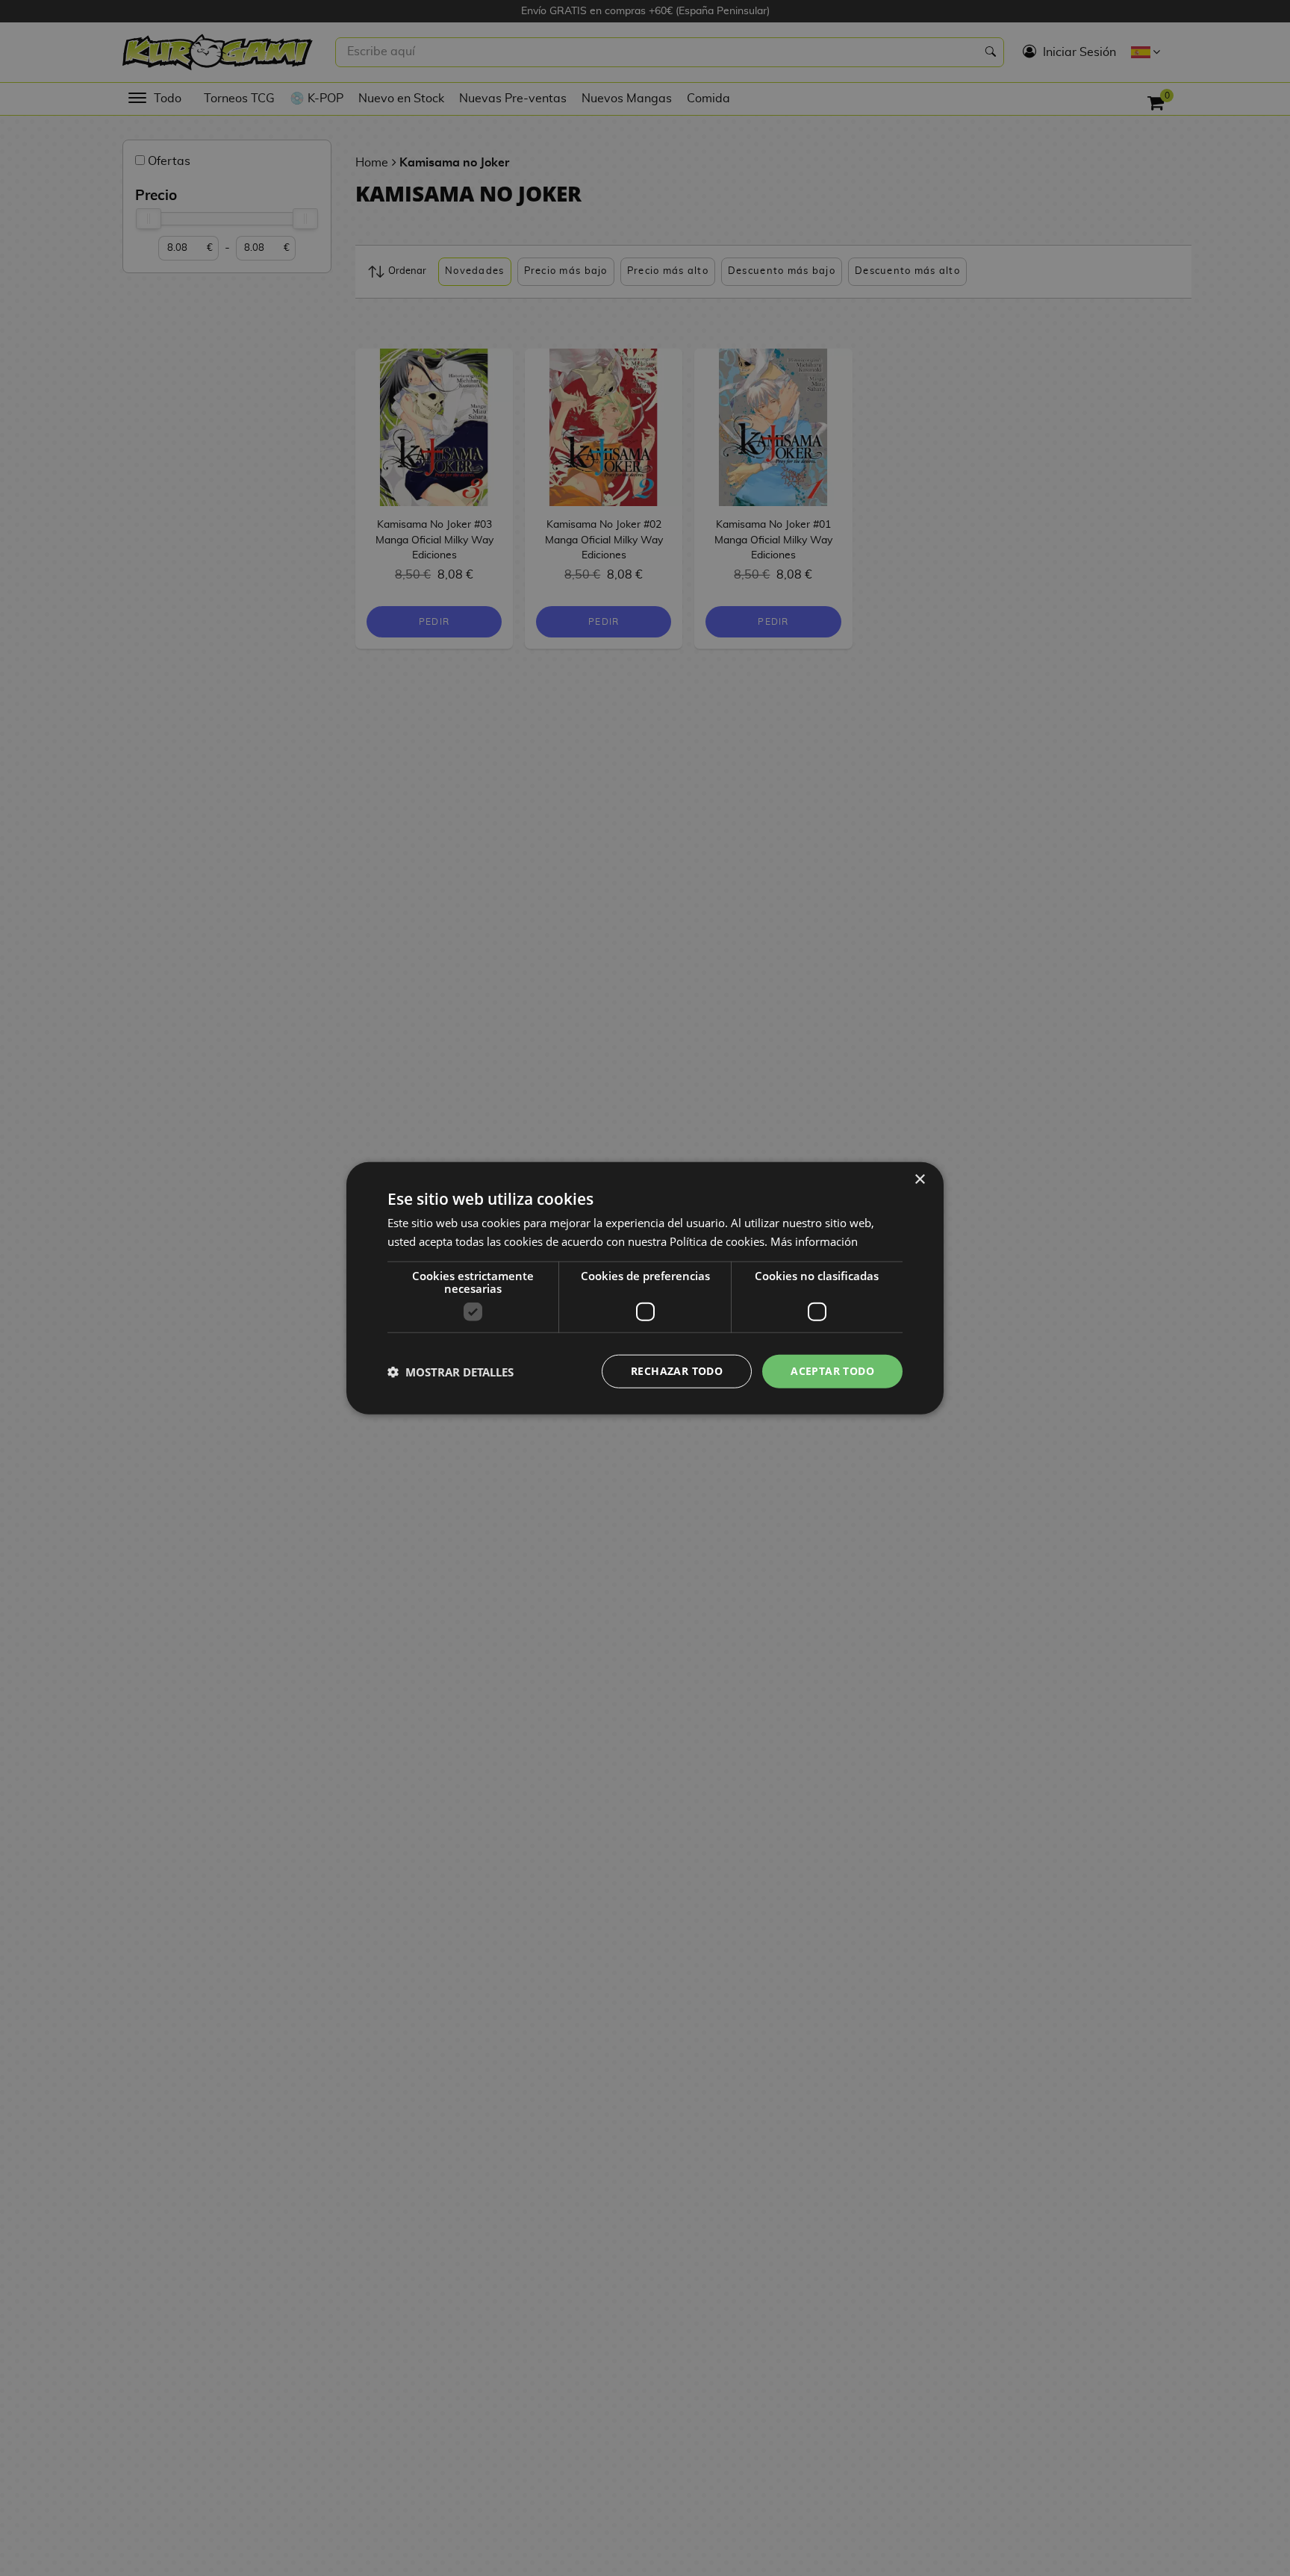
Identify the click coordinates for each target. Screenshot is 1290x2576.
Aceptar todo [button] (832, 1371)
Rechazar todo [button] (677, 1371)
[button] (451, 1371)
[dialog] (645, 1288)
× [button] (919, 1179)
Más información (814, 1241)
